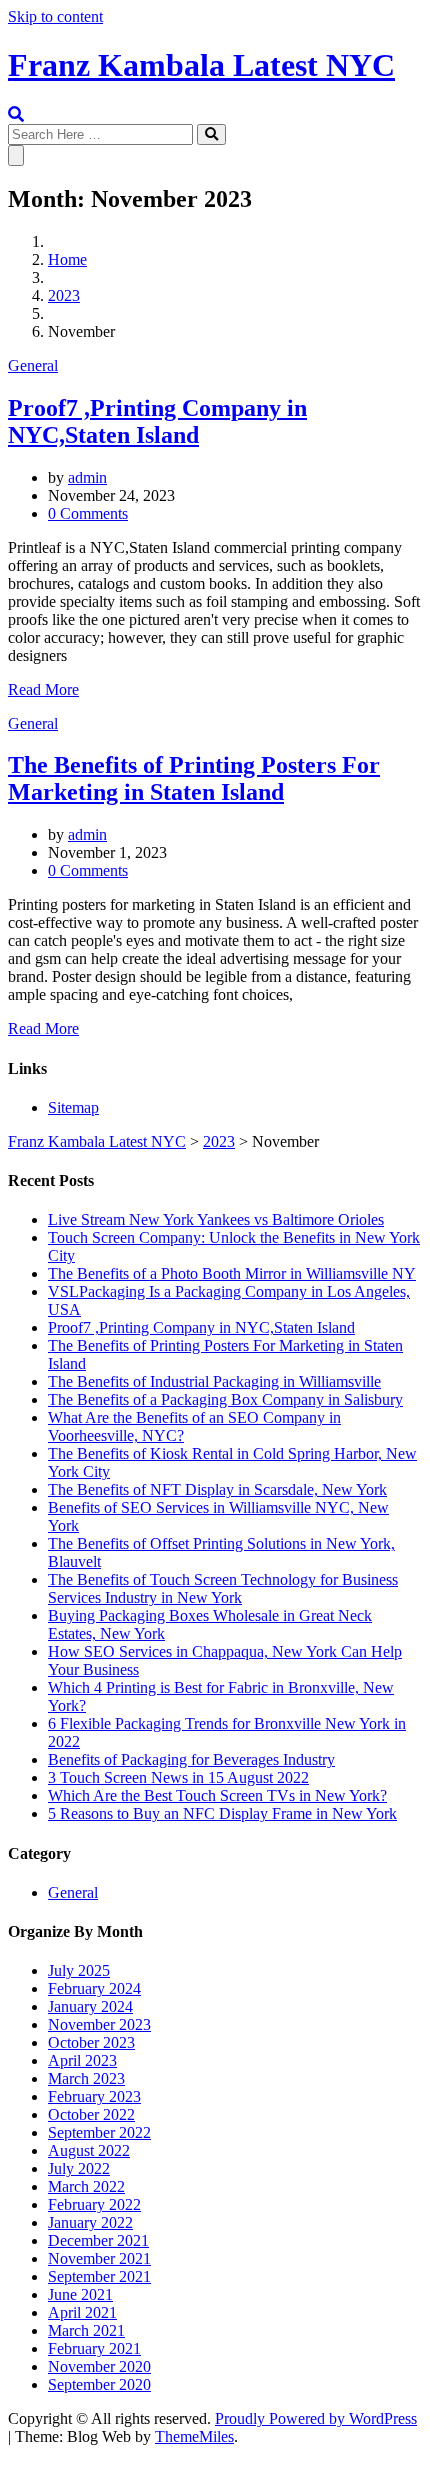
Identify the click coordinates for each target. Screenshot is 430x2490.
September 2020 (99, 2384)
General (33, 365)
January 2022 (90, 2222)
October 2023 (91, 2042)
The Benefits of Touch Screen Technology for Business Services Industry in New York (223, 1588)
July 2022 (79, 2168)
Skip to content (55, 16)
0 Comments (88, 513)
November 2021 (99, 2258)
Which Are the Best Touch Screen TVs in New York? (217, 1795)
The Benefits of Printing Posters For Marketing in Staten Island (194, 778)
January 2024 (90, 2006)
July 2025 (79, 1970)
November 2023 (99, 2024)
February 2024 (94, 1988)
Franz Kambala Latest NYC (201, 65)
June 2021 (80, 2294)
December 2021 (98, 2240)
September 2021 (99, 2276)
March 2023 (86, 2078)
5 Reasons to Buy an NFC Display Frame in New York (222, 1813)
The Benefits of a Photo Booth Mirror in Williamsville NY (232, 1273)
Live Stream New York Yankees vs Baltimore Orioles (216, 1219)
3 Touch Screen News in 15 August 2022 (178, 1777)
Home (67, 259)
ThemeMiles (194, 2436)
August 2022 (89, 2150)
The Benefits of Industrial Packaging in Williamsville (214, 1381)
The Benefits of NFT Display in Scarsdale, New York (217, 1489)
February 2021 (94, 2348)
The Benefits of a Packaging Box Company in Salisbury (225, 1399)
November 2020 (99, 2366)
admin (87, 477)
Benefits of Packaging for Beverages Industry (191, 1759)
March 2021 (86, 2330)
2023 (64, 295)
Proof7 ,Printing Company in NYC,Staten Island (157, 421)
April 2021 (82, 2312)
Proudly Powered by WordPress (316, 2418)
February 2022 (94, 2204)
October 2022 (91, 2114)
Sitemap (73, 1107)
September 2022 (99, 2132)
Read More (43, 689)
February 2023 (94, 2096)
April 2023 (82, 2060)
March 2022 (86, 2186)
